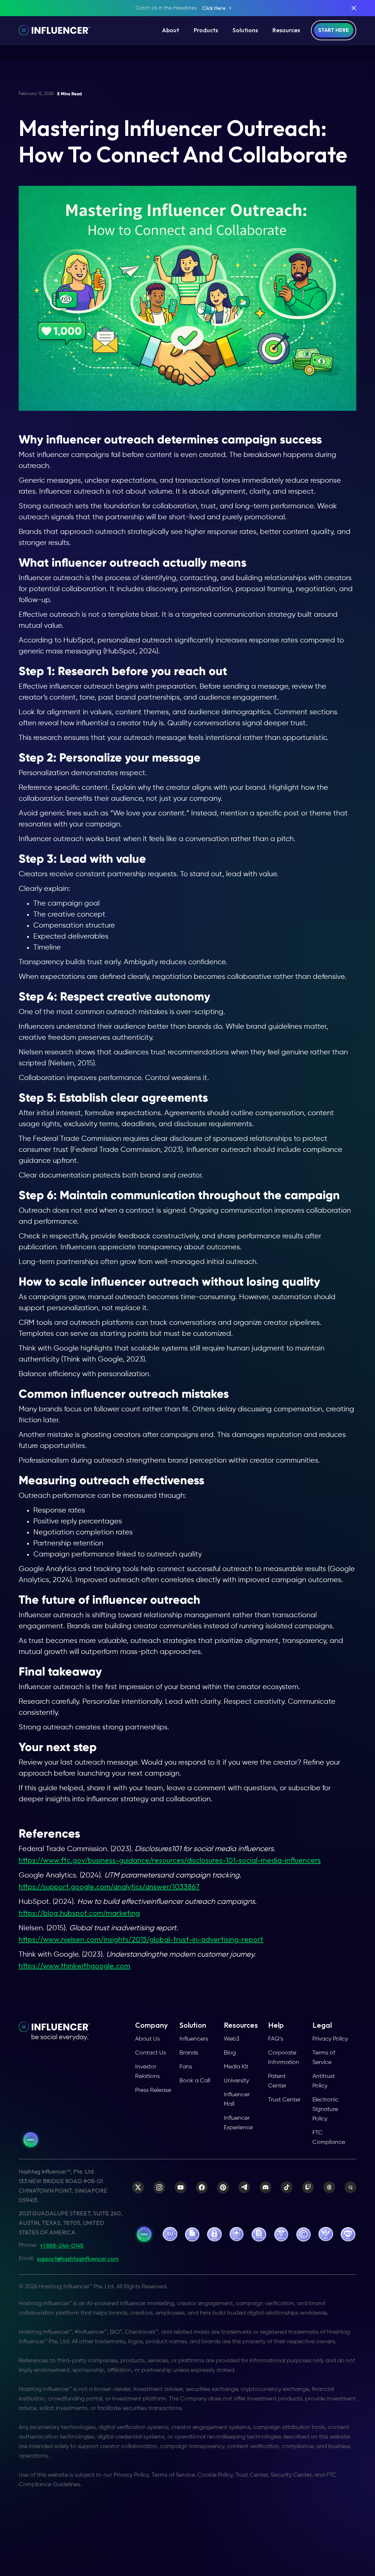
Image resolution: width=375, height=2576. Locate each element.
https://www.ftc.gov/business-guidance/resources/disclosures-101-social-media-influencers (170, 1860)
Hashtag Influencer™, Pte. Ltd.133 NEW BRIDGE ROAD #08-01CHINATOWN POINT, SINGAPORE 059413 (63, 2186)
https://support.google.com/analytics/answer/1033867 (109, 1886)
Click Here (214, 8)
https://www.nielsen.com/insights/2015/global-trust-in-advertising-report (141, 1939)
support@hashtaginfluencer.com (78, 2259)
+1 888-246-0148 (62, 2245)
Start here (334, 30)
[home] (55, 30)
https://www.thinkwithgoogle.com (75, 1966)
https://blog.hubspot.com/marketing (79, 1913)
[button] (170, 30)
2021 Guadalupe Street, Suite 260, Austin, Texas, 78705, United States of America (70, 2223)
